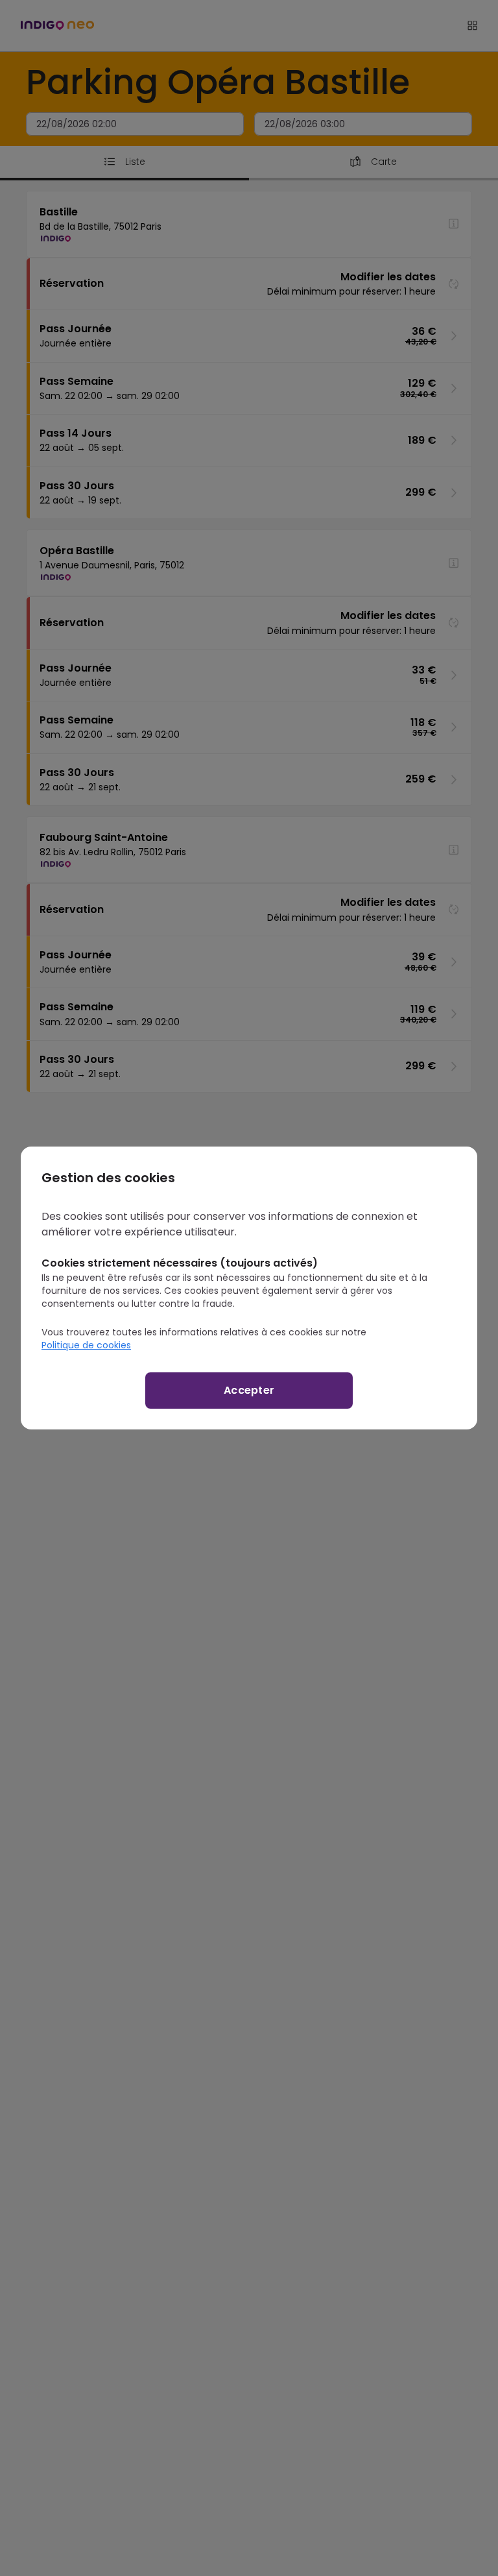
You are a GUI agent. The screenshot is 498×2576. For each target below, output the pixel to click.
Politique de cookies (86, 1345)
